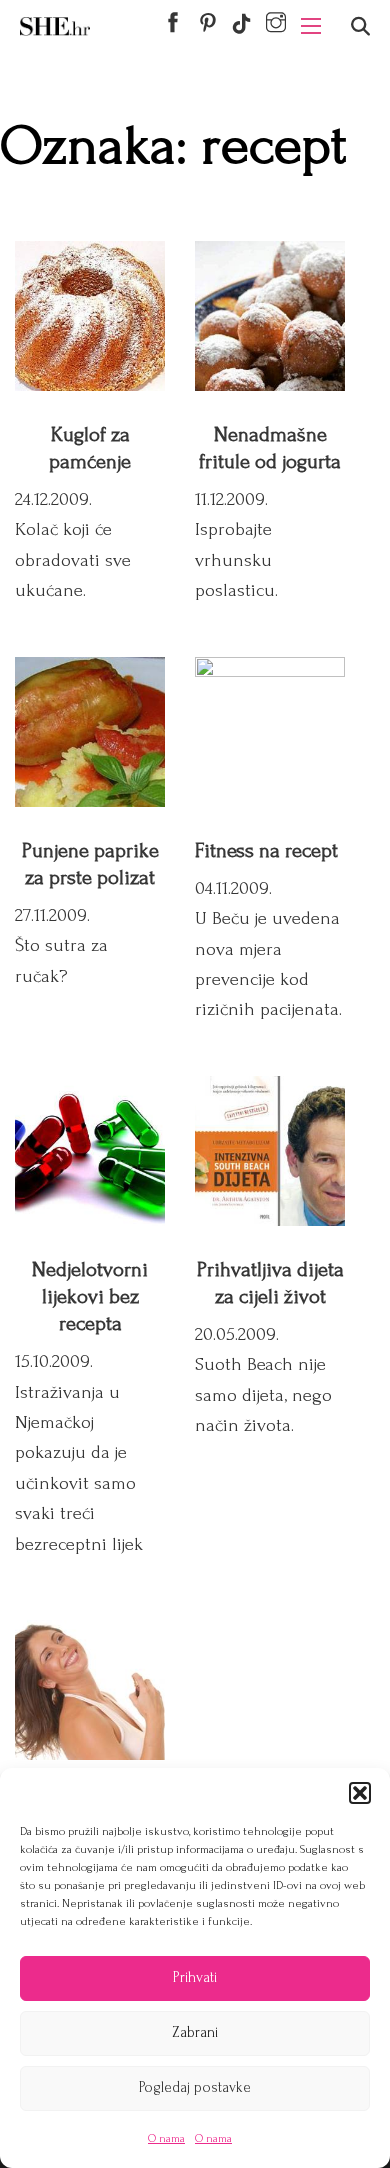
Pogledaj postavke (195, 2087)
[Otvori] (360, 26)
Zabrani (195, 2032)
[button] (360, 1793)
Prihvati (195, 1977)
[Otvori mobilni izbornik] (311, 26)
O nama (166, 2138)
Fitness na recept (266, 850)
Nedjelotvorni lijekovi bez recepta (90, 1296)
